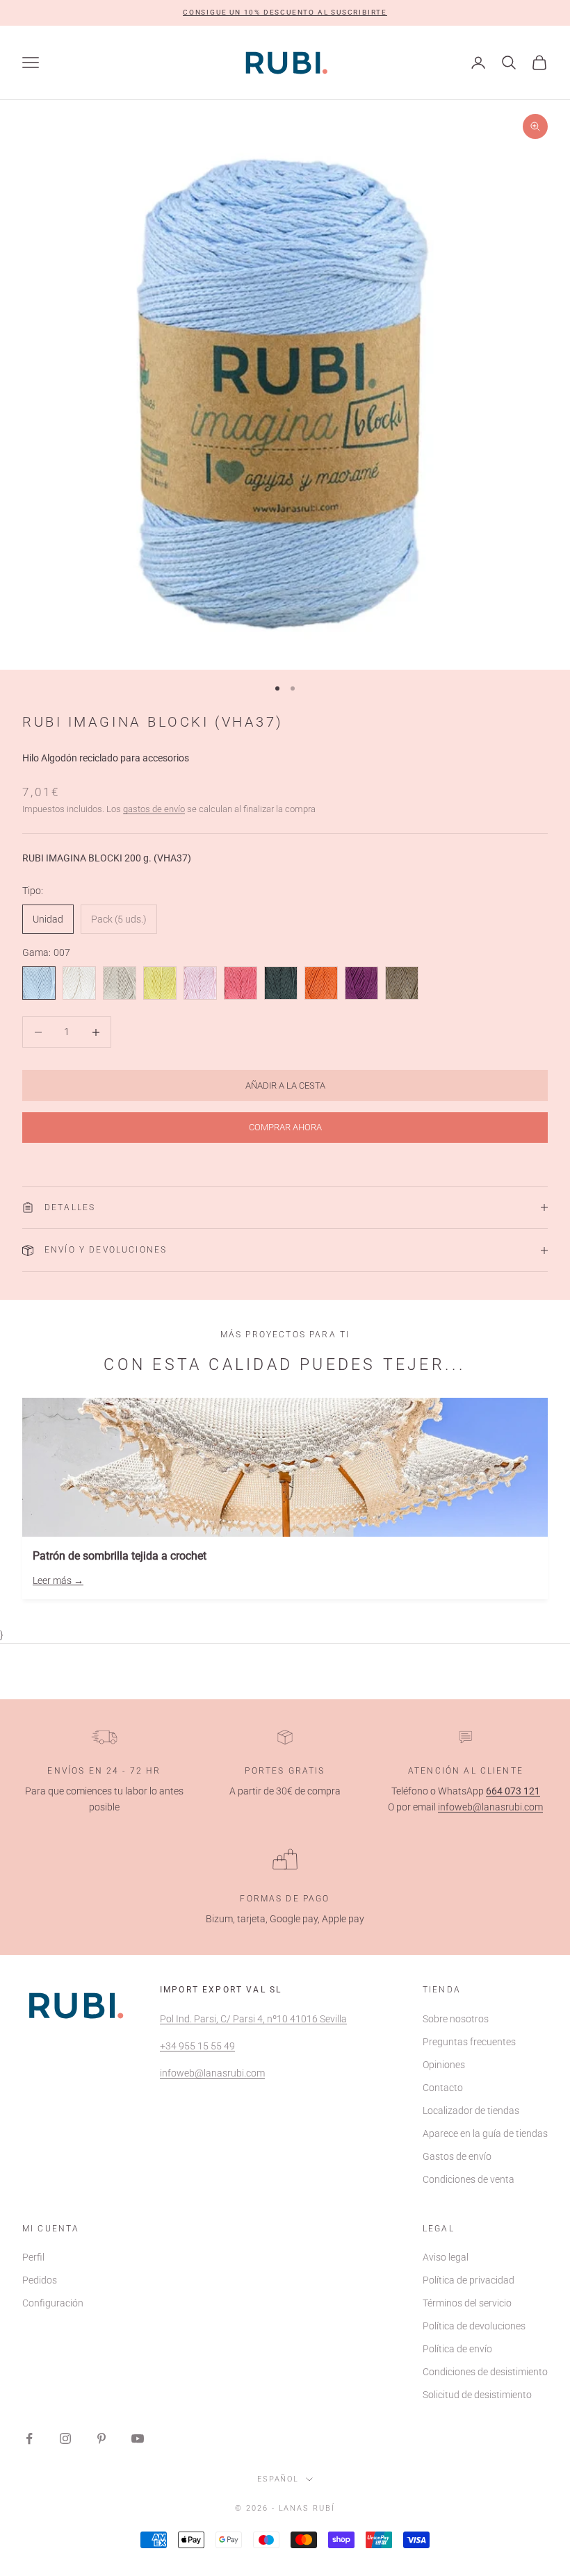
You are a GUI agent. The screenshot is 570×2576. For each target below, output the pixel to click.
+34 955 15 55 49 (197, 2046)
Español (278, 2479)
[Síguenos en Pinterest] (101, 2438)
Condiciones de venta (469, 2179)
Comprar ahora (285, 1127)
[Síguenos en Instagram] (65, 2438)
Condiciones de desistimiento (485, 2372)
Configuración (53, 2303)
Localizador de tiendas (471, 2111)
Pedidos (40, 2280)
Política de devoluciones (474, 2326)
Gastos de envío (457, 2156)
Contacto (443, 2088)
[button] (285, 13)
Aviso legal (446, 2257)
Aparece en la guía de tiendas (485, 2133)
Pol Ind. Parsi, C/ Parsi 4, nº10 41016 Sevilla (253, 2019)
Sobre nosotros (456, 2019)
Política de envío (457, 2349)
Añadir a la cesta (285, 1085)
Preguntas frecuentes (469, 2042)
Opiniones (444, 2065)
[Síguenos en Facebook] (29, 2438)
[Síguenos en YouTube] (138, 2438)
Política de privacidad (469, 2280)
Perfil (33, 2257)
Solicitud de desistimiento (477, 2395)
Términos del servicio (467, 2303)
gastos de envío (154, 809)
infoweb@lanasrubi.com (490, 1807)
